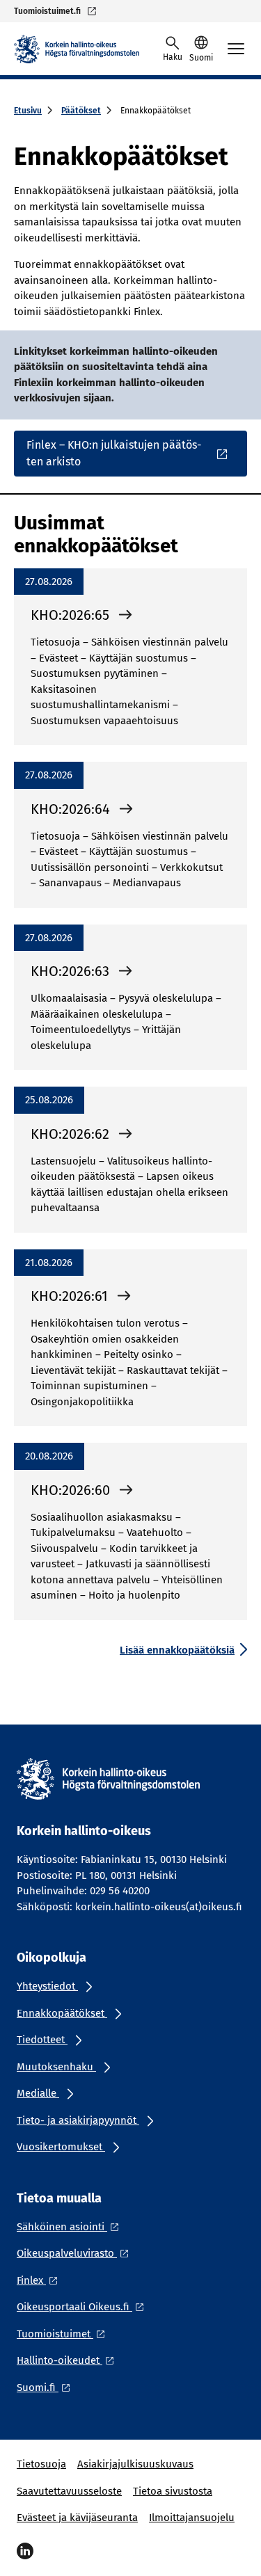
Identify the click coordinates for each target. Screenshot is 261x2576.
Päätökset (81, 111)
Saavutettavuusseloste (69, 2491)
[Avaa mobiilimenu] (236, 49)
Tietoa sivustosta (173, 2491)
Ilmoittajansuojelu (192, 2518)
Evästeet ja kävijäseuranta (77, 2518)
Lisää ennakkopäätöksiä (177, 1650)
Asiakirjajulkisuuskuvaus (135, 2464)
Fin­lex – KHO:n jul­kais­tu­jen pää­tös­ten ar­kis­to (114, 453)
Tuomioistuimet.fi (47, 11)
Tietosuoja (41, 2464)
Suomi (201, 58)
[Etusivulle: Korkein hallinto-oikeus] (77, 49)
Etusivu (28, 111)
